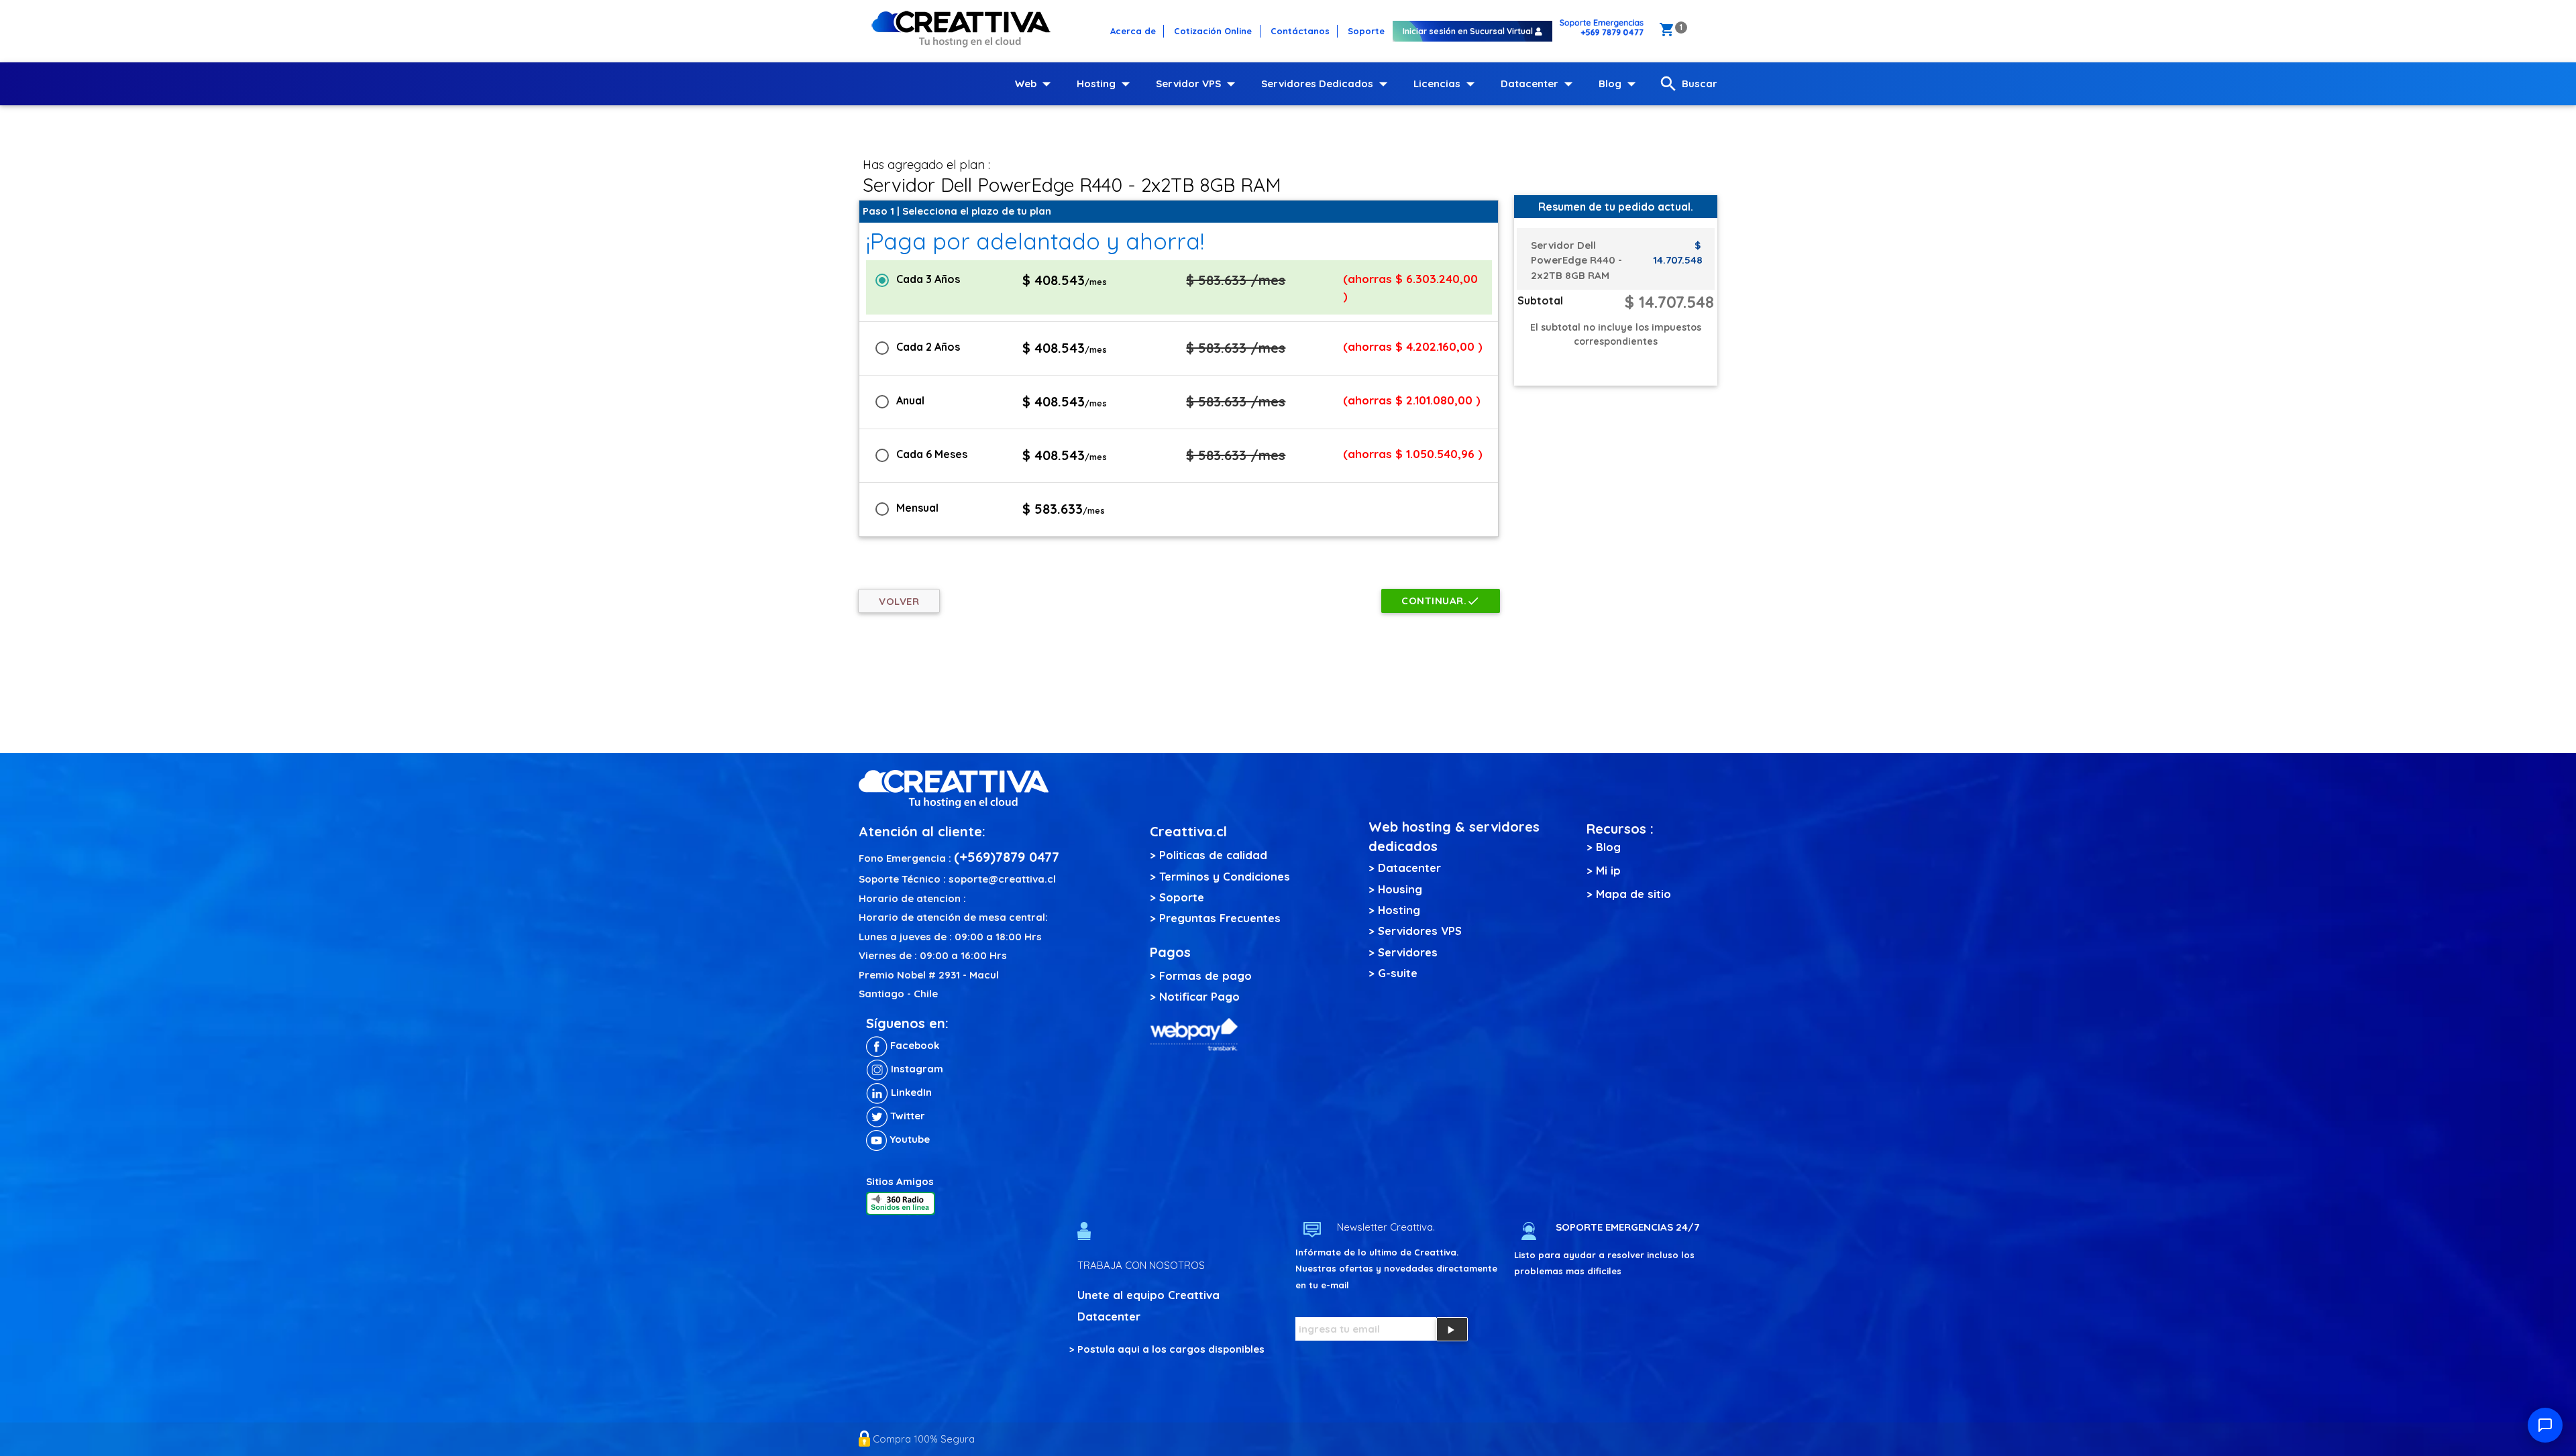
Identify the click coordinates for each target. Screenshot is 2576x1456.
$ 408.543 (1065, 280)
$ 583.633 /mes (1236, 280)
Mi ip (1608, 870)
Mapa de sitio (1633, 894)
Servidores (1408, 952)
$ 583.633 (1064, 509)
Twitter (906, 1116)
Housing (1400, 889)
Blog (1620, 84)
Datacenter (1540, 84)
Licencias (1447, 84)
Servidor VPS (1198, 84)
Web (1036, 84)
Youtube (908, 1139)
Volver (899, 601)
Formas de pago (1205, 975)
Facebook (913, 1045)
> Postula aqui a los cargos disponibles (1167, 1349)
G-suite (1398, 973)
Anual (910, 400)
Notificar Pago (1199, 996)
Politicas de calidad (1213, 855)
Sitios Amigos (900, 1181)
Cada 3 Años (928, 279)
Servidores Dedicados (1327, 84)
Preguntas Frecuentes (1220, 918)
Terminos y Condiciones (1225, 876)
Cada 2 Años (928, 347)
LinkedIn (910, 1092)
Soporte (1182, 897)
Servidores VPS (1420, 931)
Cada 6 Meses (932, 454)
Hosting (1106, 84)
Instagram (916, 1069)
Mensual (917, 508)
